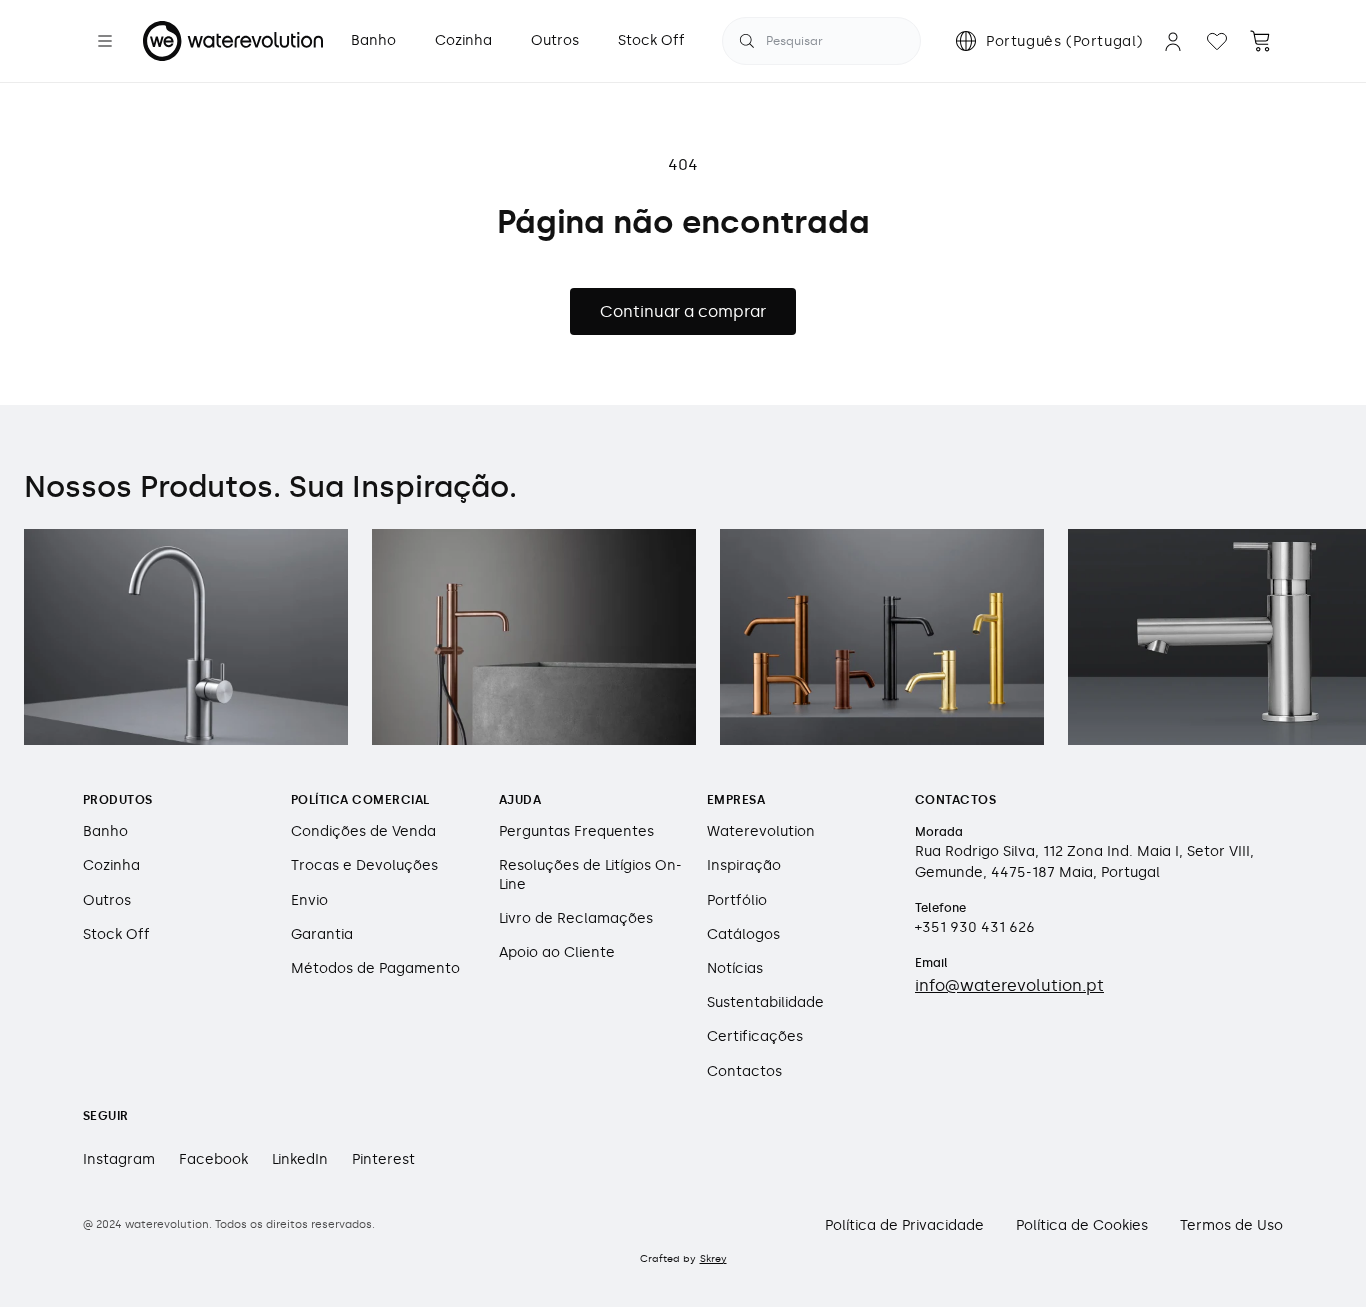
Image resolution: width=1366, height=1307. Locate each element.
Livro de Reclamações (576, 918)
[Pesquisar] (747, 41)
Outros (107, 900)
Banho (105, 831)
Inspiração (744, 865)
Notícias (735, 968)
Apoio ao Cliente (557, 952)
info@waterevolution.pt (1009, 985)
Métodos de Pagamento (375, 968)
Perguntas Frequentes (576, 831)
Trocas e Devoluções (364, 865)
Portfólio (737, 900)
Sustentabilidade (765, 1002)
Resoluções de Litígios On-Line (590, 874)
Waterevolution (761, 831)
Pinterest (383, 1159)
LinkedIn (300, 1159)
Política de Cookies (1082, 1225)
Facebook (213, 1159)
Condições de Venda (363, 831)
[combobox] (821, 41)
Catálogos (743, 934)
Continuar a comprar (683, 311)
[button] (105, 41)
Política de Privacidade (904, 1225)
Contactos (744, 1071)
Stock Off (116, 934)
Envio (309, 900)
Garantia (322, 934)
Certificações (755, 1036)
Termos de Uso (1231, 1225)
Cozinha (111, 865)
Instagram (119, 1159)
